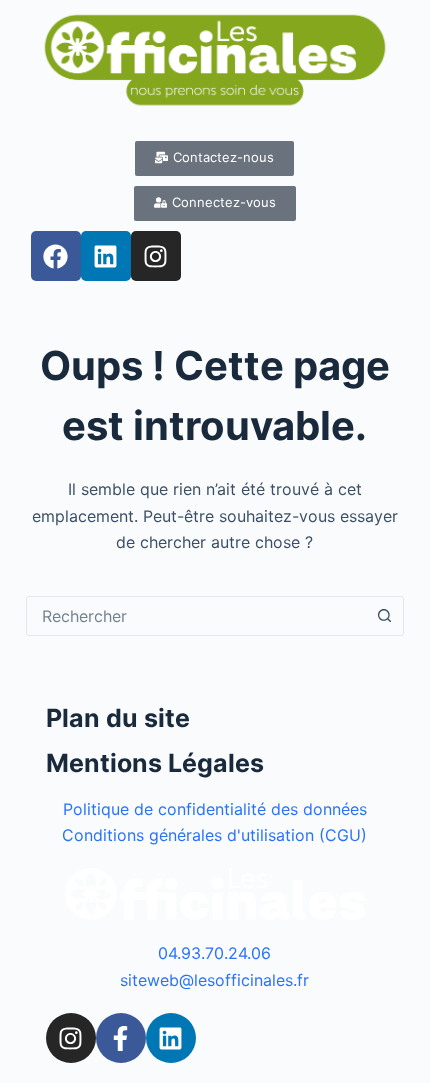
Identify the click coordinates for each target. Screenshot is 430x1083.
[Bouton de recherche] (384, 616)
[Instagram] (156, 256)
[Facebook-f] (121, 1038)
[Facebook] (56, 256)
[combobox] (196, 616)
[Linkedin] (106, 256)
